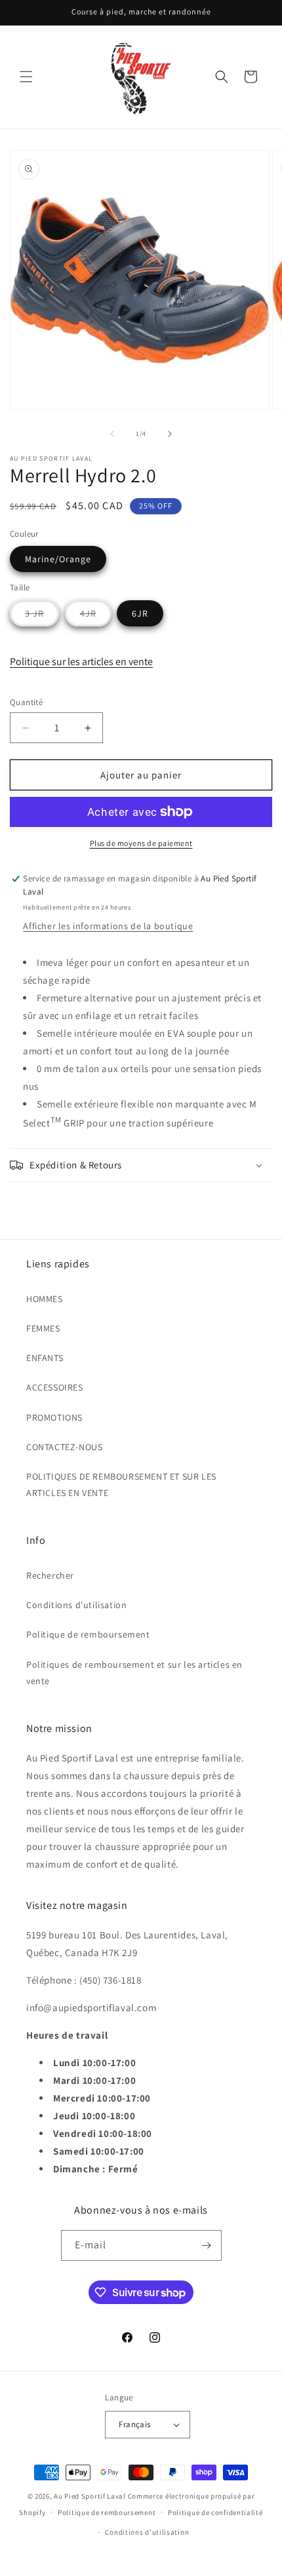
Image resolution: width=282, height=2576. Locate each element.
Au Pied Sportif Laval (90, 2496)
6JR (140, 613)
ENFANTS (45, 1358)
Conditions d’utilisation (147, 2532)
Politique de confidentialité (215, 2512)
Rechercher (50, 1575)
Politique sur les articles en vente (81, 662)
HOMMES (45, 1299)
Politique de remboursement (88, 1634)
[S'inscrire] (207, 2245)
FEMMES (43, 1328)
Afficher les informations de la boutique (108, 926)
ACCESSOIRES (55, 1387)
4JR (96, 617)
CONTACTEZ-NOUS (64, 1447)
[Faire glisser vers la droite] (170, 434)
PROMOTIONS (54, 1417)
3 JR (42, 617)
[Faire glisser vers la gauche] (112, 434)
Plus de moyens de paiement (141, 843)
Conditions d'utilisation (76, 1605)
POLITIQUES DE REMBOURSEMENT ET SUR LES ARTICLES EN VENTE (121, 1485)
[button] (26, 77)
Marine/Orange (58, 559)
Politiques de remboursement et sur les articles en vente (134, 1673)
